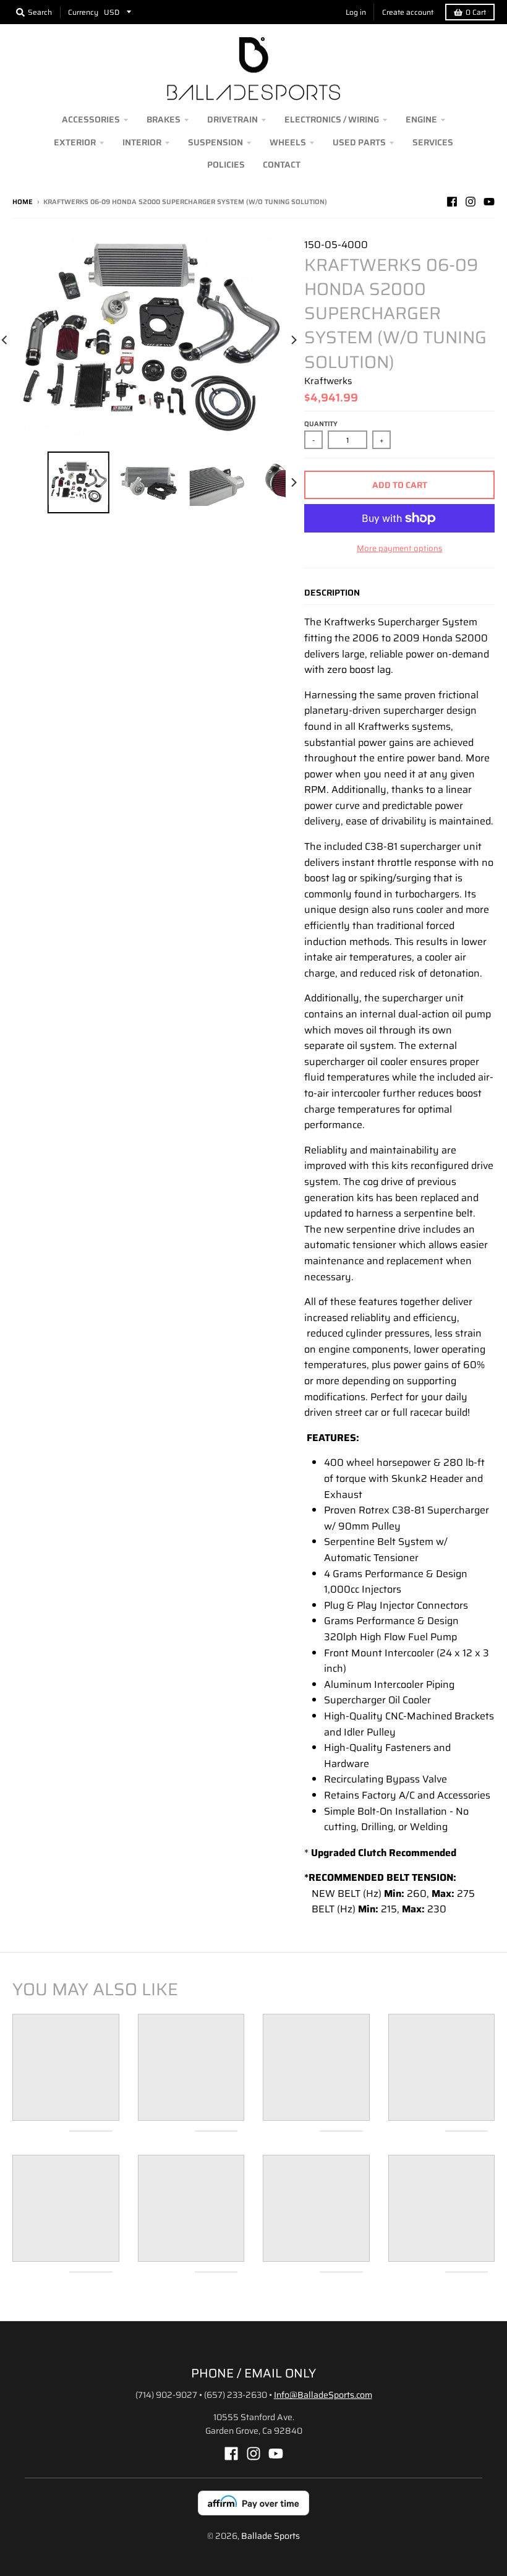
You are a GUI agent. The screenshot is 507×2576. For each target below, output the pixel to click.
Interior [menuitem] (142, 142)
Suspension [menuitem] (215, 142)
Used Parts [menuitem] (359, 142)
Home (23, 202)
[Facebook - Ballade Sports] (452, 202)
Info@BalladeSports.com (323, 2395)
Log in (356, 12)
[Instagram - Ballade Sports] (471, 202)
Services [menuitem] (433, 142)
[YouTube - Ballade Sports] (489, 202)
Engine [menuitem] (421, 119)
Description (332, 593)
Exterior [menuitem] (75, 142)
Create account (408, 12)
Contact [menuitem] (282, 165)
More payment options (399, 549)
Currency (83, 12)
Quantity (321, 424)
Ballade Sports (271, 2536)
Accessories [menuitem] (91, 119)
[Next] (293, 340)
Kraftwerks (328, 381)
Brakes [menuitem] (164, 119)
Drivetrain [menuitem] (232, 119)
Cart (476, 12)
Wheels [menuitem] (288, 142)
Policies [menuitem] (226, 165)
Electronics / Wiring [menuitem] (332, 119)
